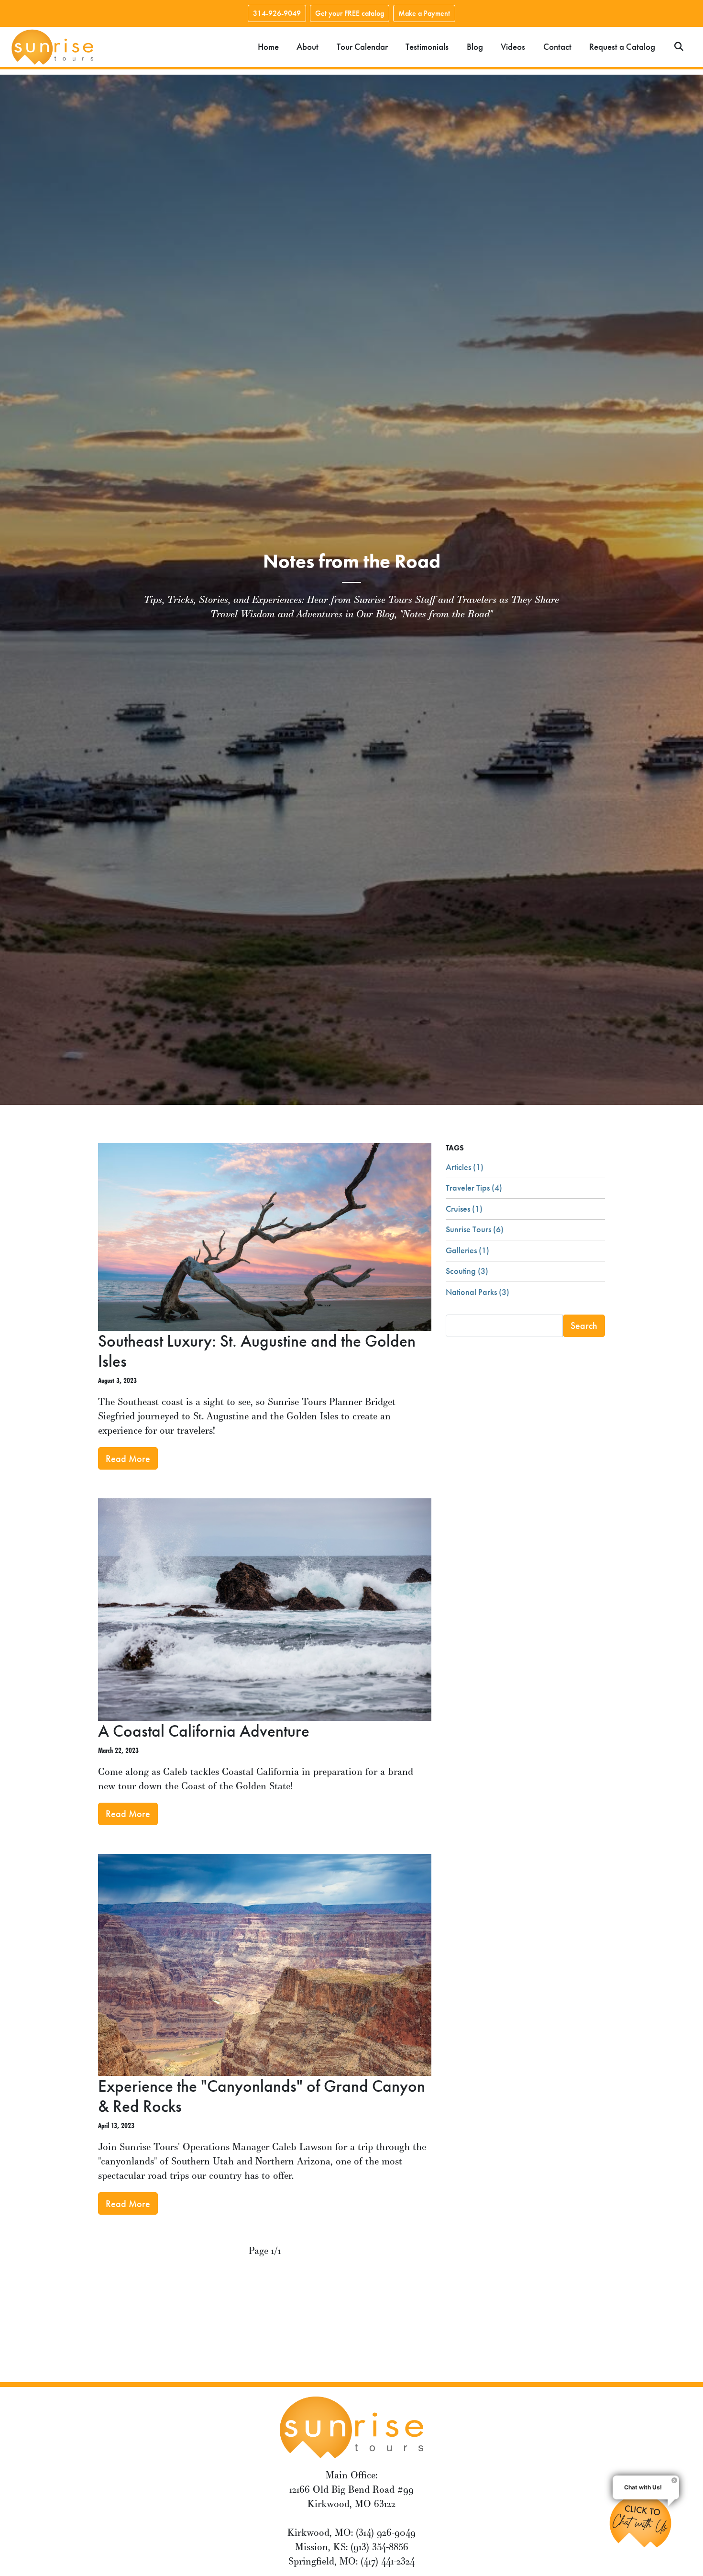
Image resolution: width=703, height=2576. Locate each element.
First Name (201, 1258)
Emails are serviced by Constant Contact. (291, 1367)
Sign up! (352, 1398)
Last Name (200, 1305)
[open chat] (644, 2521)
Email (191, 1211)
